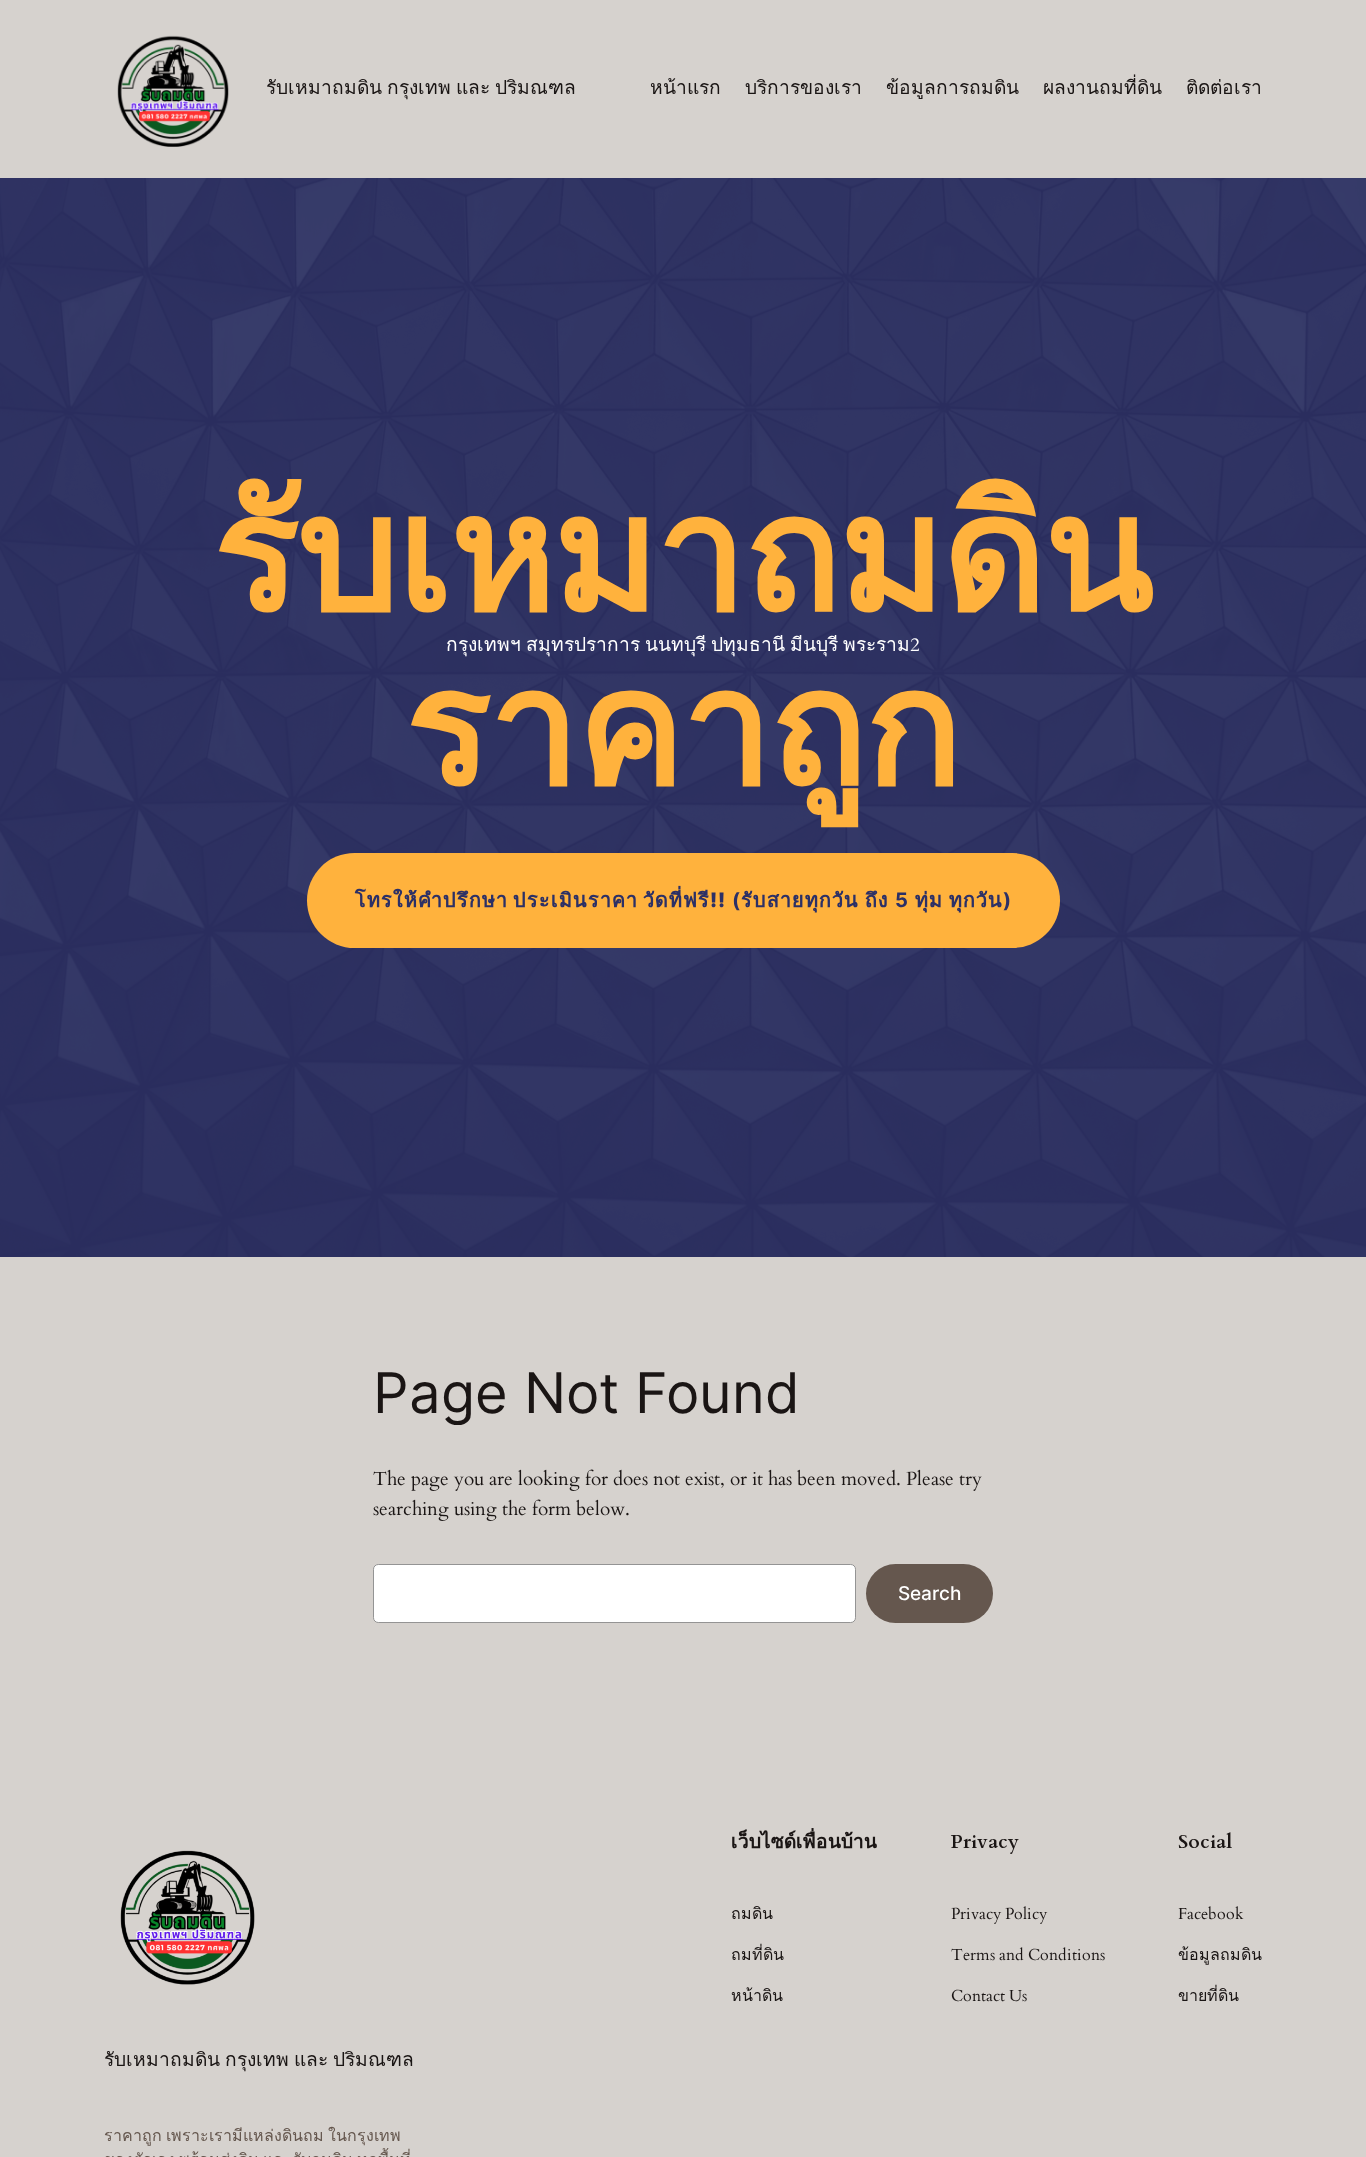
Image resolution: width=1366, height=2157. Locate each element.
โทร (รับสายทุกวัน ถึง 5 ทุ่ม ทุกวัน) (683, 900)
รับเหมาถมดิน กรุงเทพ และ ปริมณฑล (421, 88)
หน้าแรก (685, 88)
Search (929, 1593)
